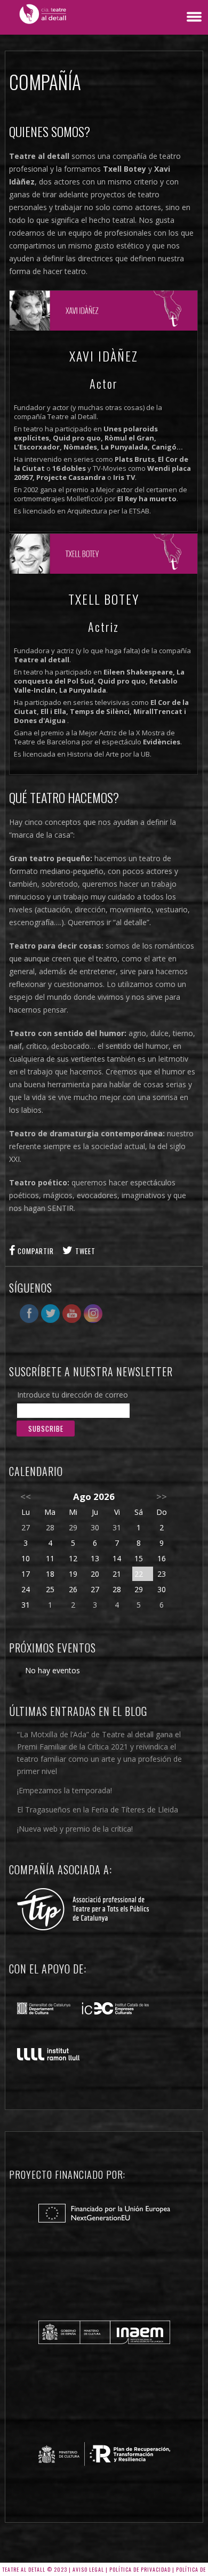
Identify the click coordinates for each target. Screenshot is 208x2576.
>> (162, 1496)
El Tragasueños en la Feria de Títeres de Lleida (98, 1809)
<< (26, 1496)
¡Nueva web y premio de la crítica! (75, 1829)
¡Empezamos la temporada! (65, 1790)
